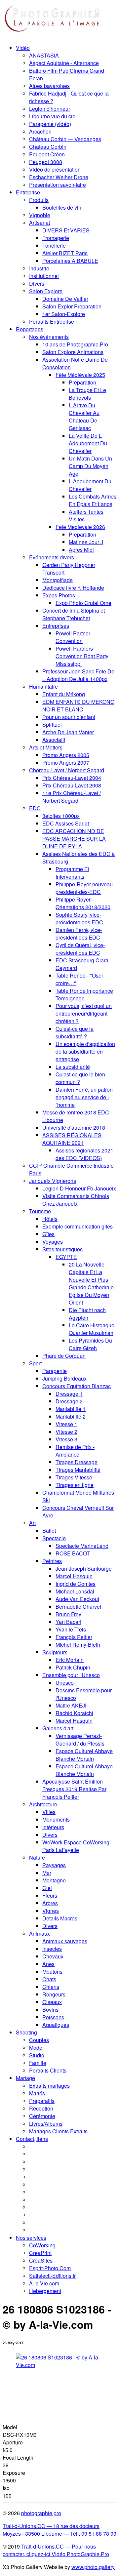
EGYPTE (66, 1257)
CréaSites (41, 2260)
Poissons (53, 2017)
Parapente (55, 1371)
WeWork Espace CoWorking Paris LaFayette (76, 1846)
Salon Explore (46, 291)
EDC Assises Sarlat (66, 823)
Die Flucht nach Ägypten (87, 1314)
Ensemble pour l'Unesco (71, 1675)
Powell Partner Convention (73, 637)
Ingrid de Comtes (76, 1584)
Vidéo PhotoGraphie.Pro (80, 2554)
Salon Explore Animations (73, 352)
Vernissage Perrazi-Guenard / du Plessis (80, 1740)
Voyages (53, 1242)
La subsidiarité (73, 1067)
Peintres (52, 1561)
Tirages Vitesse (74, 1477)
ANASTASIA (44, 55)
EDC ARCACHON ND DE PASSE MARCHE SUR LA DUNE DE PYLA (74, 839)
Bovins (50, 2010)
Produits (39, 200)
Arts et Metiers (46, 747)
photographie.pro (41, 2513)
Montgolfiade (58, 580)
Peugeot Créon (47, 154)
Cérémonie (42, 2116)
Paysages (54, 1865)
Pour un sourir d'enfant (69, 717)
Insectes (52, 1949)
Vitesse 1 (66, 1424)
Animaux (40, 1933)
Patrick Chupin (73, 1667)
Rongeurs (54, 1994)
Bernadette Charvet (78, 1607)
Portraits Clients (48, 2070)
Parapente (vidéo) (50, 124)
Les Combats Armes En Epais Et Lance (93, 500)
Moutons (52, 1972)
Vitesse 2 (66, 1432)
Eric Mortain (70, 1660)
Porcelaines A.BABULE (70, 261)
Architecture (43, 1804)
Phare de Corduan (64, 1356)
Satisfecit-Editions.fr (52, 2276)
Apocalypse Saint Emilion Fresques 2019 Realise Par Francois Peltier (74, 1789)
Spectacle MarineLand (82, 1546)
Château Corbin (48, 147)
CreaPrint (40, 2253)
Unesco (65, 1683)
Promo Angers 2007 (66, 763)
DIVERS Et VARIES (66, 230)
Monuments (56, 1819)
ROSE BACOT (73, 1553)
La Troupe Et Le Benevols (87, 394)
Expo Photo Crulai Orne (83, 603)
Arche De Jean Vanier (68, 732)
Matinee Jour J (86, 542)
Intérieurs (53, 1827)
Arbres (50, 1903)
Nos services (31, 2238)
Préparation (82, 382)
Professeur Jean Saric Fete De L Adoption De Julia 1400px (78, 675)
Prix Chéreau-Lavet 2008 (72, 785)
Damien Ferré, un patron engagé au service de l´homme (84, 1097)
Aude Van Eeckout (77, 1599)
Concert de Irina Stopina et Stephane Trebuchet (74, 614)
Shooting (26, 2032)
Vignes (51, 1911)
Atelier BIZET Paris (65, 253)
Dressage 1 (69, 1394)
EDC (35, 808)
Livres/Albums (46, 2124)
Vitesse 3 (66, 1439)
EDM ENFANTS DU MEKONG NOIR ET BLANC (78, 705)
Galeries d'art (58, 1728)
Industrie (39, 268)
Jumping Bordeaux (64, 1378)
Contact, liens (32, 2139)
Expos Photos (59, 595)
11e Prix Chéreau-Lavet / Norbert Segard (72, 797)
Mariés (37, 2093)
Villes (49, 1812)
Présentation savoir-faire (58, 185)
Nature (37, 1857)
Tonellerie (54, 245)
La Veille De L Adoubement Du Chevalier (88, 443)
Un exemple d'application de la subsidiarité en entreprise (85, 1051)
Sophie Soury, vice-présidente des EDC (79, 918)
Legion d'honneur (50, 109)
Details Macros (60, 1918)
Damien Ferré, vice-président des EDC (79, 934)
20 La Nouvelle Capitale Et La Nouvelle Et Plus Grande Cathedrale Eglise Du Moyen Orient (91, 1283)
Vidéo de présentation (55, 169)
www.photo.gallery (93, 2567)
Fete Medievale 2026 (80, 527)
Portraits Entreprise (52, 322)
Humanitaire (43, 686)
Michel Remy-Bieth (78, 1645)
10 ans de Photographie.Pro (75, 344)
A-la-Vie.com (44, 2283)
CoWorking (42, 2245)
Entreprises (56, 626)
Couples (39, 2040)
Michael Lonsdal (75, 1591)
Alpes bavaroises (49, 86)
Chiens (51, 1987)
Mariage (25, 2078)
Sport (35, 1363)
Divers (37, 283)
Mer (47, 1873)
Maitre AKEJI (71, 1705)
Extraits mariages (49, 2086)
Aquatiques (56, 2025)
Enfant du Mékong (64, 694)
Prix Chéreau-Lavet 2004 (72, 778)
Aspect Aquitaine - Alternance (64, 63)
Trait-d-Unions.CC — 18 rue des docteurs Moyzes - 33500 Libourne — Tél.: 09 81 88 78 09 (59, 2530)
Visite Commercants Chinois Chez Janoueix (76, 1200)
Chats (49, 1979)
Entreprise (28, 192)
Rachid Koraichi (74, 1713)
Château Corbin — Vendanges (65, 139)
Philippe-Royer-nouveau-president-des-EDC (85, 888)
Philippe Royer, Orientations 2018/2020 (83, 903)
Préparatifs (42, 2101)
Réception (41, 2108)
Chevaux (53, 1956)
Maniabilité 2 (71, 1416)
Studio (37, 2055)
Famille (38, 2063)
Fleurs (50, 1895)
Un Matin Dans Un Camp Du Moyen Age (90, 466)
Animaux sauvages (65, 1941)
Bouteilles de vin (62, 207)
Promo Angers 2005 (66, 755)
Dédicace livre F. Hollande (73, 588)
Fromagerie (56, 238)
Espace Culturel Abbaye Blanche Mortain (84, 1755)
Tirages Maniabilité (78, 1470)
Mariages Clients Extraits (58, 2131)
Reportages (30, 329)
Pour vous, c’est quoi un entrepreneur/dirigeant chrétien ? (84, 1013)
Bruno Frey (68, 1614)
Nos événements (49, 337)
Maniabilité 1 (71, 1409)
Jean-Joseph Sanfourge (84, 1569)
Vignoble (40, 215)
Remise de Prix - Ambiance (75, 1451)
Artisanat (40, 223)
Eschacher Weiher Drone (59, 177)
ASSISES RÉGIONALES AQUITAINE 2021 (72, 1139)
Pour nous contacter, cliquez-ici (49, 2550)
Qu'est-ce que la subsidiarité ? (75, 1032)
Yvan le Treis (71, 1629)
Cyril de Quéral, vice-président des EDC (80, 949)
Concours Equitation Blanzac (77, 1386)
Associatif (54, 740)
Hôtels (50, 1219)
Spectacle (54, 1538)
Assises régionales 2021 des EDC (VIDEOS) (84, 1154)
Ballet (49, 1530)
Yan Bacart (68, 1622)
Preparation (82, 534)
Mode (36, 2048)
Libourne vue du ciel (53, 116)
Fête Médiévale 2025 (80, 375)
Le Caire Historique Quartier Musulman (92, 1329)
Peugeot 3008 (46, 162)
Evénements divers (52, 557)
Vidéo (23, 48)
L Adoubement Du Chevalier (90, 485)
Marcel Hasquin (74, 1576)
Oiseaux (52, 2002)
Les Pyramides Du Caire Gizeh (90, 1344)
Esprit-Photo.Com (50, 2268)
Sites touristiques (62, 1249)
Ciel (47, 1888)
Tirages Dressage (77, 1462)
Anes (48, 1964)
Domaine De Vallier (65, 299)
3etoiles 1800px (61, 816)
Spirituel (52, 724)
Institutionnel (44, 276)
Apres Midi (81, 550)
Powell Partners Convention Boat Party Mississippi (82, 656)
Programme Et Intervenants (72, 873)
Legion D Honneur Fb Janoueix (79, 1188)
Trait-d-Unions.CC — (46, 2546)
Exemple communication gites (78, 1226)
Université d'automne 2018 (74, 1127)
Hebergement (45, 2291)
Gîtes (48, 1234)
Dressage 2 (69, 1401)
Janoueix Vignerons (53, 1181)
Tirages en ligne (75, 1485)
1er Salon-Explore (64, 314)
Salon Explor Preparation (72, 306)
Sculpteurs (55, 1652)
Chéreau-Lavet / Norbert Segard (67, 770)
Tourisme (40, 1211)
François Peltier (74, 1637)
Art (32, 1523)
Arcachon (40, 131)
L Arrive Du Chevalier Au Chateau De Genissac (84, 417)
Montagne (54, 1880)
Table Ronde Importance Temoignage (84, 994)
